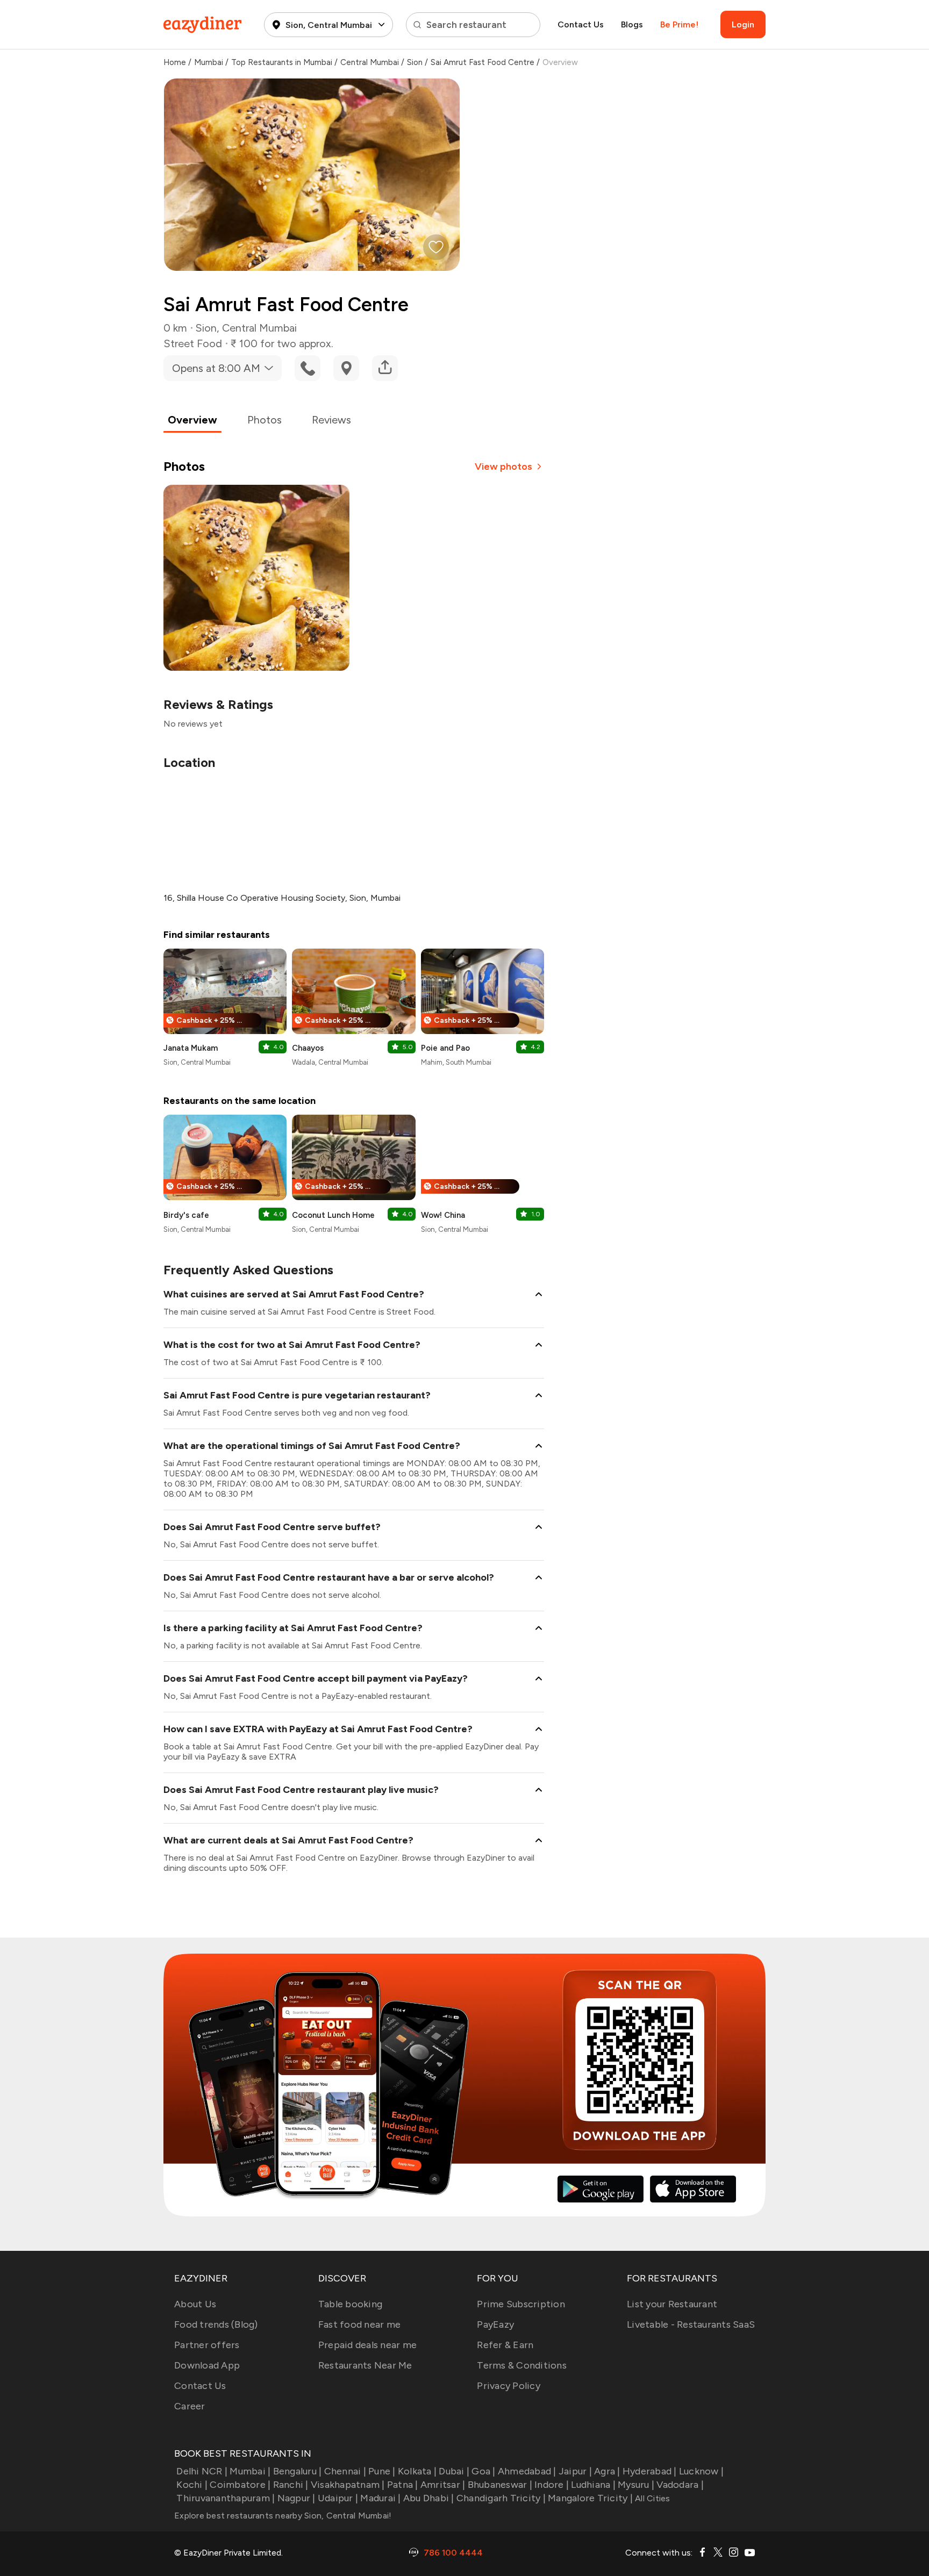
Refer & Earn (505, 2345)
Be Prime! (679, 24)
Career (190, 2406)
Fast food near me (359, 2324)
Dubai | (454, 2471)
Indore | (552, 2485)
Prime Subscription (521, 2304)
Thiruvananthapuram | (226, 2498)
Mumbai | (250, 2471)
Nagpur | (296, 2498)
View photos (503, 467)
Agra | (607, 2471)
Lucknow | (701, 2471)
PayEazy (495, 2324)
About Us (195, 2304)
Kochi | (192, 2485)
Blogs (632, 24)
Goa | (483, 2471)
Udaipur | (338, 2498)
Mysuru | (636, 2485)
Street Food (193, 343)
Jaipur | (575, 2471)
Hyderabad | (650, 2471)
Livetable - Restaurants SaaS (691, 2324)
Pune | (382, 2471)
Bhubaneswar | (500, 2485)
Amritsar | (443, 2485)
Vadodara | (680, 2485)
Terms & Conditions (522, 2365)
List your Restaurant (672, 2304)
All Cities (652, 2498)
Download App (207, 2365)
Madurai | (380, 2498)
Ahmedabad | (527, 2471)
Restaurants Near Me (365, 2365)
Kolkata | (417, 2471)
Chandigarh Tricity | (501, 2498)
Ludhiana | (593, 2485)
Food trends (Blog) (216, 2324)
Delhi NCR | (202, 2471)
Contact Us (581, 24)
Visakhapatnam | (348, 2485)
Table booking (350, 2304)
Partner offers (207, 2345)
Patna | (403, 2485)
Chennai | (345, 2471)
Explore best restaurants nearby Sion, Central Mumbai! (283, 2516)
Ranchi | (291, 2485)
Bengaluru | (297, 2471)
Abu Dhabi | (429, 2498)
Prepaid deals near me (367, 2345)
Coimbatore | (240, 2485)
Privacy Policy (509, 2386)
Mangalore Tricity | (590, 2498)
